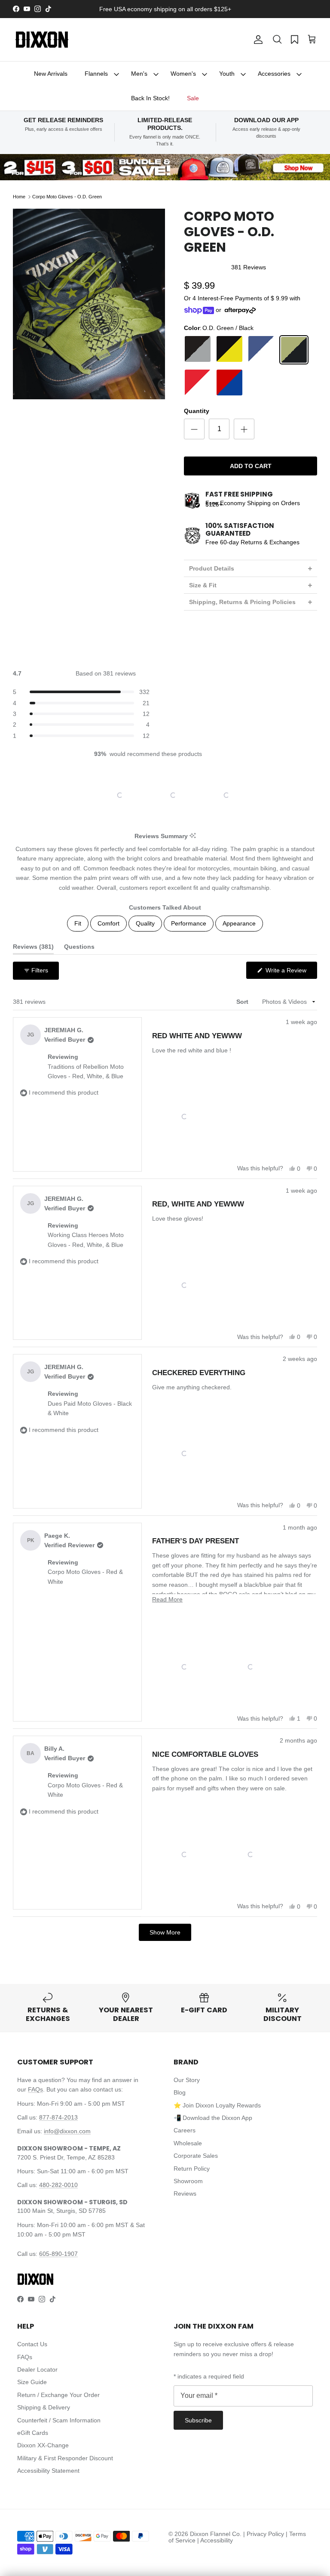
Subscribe (198, 2420)
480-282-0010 (58, 2185)
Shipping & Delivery (44, 2407)
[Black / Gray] (198, 350)
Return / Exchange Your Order (58, 2395)
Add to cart (251, 466)
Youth (227, 74)
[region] (165, 795)
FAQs (35, 2089)
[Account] (257, 40)
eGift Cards (33, 2433)
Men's (139, 74)
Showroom (188, 2181)
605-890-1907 (58, 2254)
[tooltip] (193, 836)
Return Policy (192, 2169)
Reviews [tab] (33, 949)
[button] (277, 40)
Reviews (185, 2193)
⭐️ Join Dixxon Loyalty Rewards (217, 2105)
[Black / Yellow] (229, 350)
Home (19, 197)
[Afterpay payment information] (242, 310)
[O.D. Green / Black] (294, 350)
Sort (243, 1002)
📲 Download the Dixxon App (213, 2118)
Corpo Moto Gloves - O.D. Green (67, 197)
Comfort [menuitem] (108, 923)
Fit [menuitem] (78, 923)
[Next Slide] (229, 795)
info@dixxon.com (67, 2131)
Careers (185, 2130)
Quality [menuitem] (145, 923)
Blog (180, 2092)
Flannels (96, 74)
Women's (183, 74)
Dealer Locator (37, 2369)
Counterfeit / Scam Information (59, 2420)
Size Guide (32, 2382)
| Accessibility (215, 2540)
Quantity (197, 411)
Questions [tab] (79, 949)
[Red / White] (198, 383)
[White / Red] (261, 383)
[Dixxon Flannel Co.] (42, 40)
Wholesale (188, 2143)
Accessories (274, 74)
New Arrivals (51, 74)
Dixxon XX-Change (43, 2445)
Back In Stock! (150, 98)
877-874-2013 (58, 2117)
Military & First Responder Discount (65, 2458)
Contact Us (32, 2344)
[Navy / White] (261, 350)
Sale (193, 98)
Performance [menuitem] (189, 923)
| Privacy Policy (264, 2534)
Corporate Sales (196, 2156)
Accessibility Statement (48, 2471)
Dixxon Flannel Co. (216, 2534)
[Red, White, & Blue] (229, 383)
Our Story (187, 2080)
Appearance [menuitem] (239, 923)
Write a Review (290, 973)
